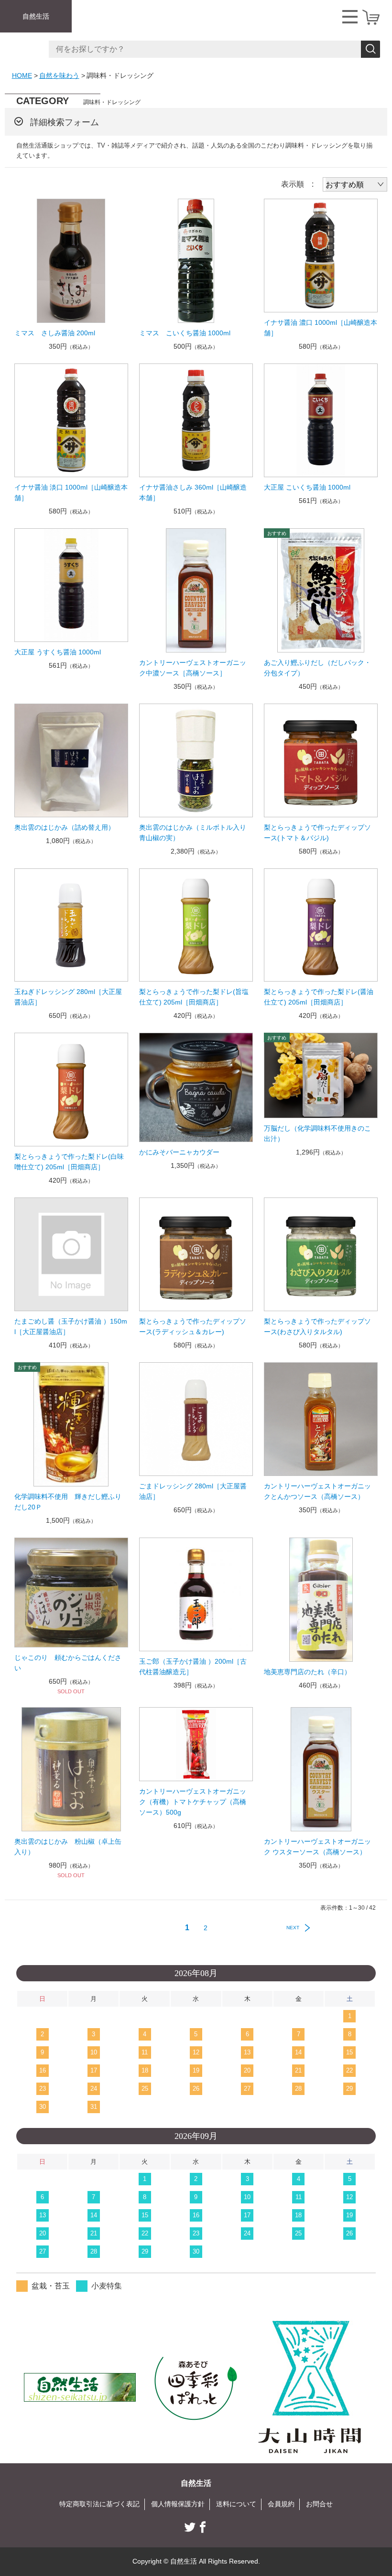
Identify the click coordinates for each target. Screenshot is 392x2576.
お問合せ (319, 2504)
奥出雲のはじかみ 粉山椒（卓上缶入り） (68, 1847)
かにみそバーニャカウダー (179, 1152)
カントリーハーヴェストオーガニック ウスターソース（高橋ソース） (317, 1847)
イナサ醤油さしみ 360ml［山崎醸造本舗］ (193, 492)
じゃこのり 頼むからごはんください (68, 1663)
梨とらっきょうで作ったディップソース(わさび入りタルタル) (317, 1326)
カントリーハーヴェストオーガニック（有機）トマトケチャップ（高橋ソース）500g (193, 1802)
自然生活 (36, 16)
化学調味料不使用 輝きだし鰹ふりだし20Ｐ (68, 1502)
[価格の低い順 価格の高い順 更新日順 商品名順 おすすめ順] (355, 184)
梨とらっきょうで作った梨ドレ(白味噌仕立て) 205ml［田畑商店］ (69, 1162)
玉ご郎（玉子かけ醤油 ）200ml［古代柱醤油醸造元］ (193, 1667)
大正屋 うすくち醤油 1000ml (58, 652)
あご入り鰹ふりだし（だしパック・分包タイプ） (317, 668)
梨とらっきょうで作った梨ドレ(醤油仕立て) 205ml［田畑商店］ (319, 997)
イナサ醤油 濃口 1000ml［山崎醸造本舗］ (321, 328)
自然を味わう (59, 75)
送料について (236, 2504)
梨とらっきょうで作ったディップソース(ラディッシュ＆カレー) (193, 1326)
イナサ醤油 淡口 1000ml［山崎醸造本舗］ (71, 492)
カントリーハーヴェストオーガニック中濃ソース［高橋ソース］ (193, 668)
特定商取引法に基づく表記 (99, 2504)
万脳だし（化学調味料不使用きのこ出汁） (317, 1133)
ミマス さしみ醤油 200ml (55, 333)
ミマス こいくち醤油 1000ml (185, 333)
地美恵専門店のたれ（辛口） (307, 1672)
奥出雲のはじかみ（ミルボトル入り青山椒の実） (193, 833)
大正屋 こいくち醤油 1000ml (307, 487)
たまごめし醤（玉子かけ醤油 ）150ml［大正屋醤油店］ (71, 1326)
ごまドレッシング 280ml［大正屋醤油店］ (193, 1491)
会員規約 (281, 2504)
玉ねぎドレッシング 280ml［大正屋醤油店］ (68, 997)
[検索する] (370, 49)
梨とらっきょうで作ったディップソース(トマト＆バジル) (317, 833)
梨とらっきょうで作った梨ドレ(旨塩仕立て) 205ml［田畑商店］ (194, 997)
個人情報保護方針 (178, 2504)
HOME (22, 75)
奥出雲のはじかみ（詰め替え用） (65, 827)
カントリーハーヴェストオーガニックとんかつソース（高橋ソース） (317, 1491)
